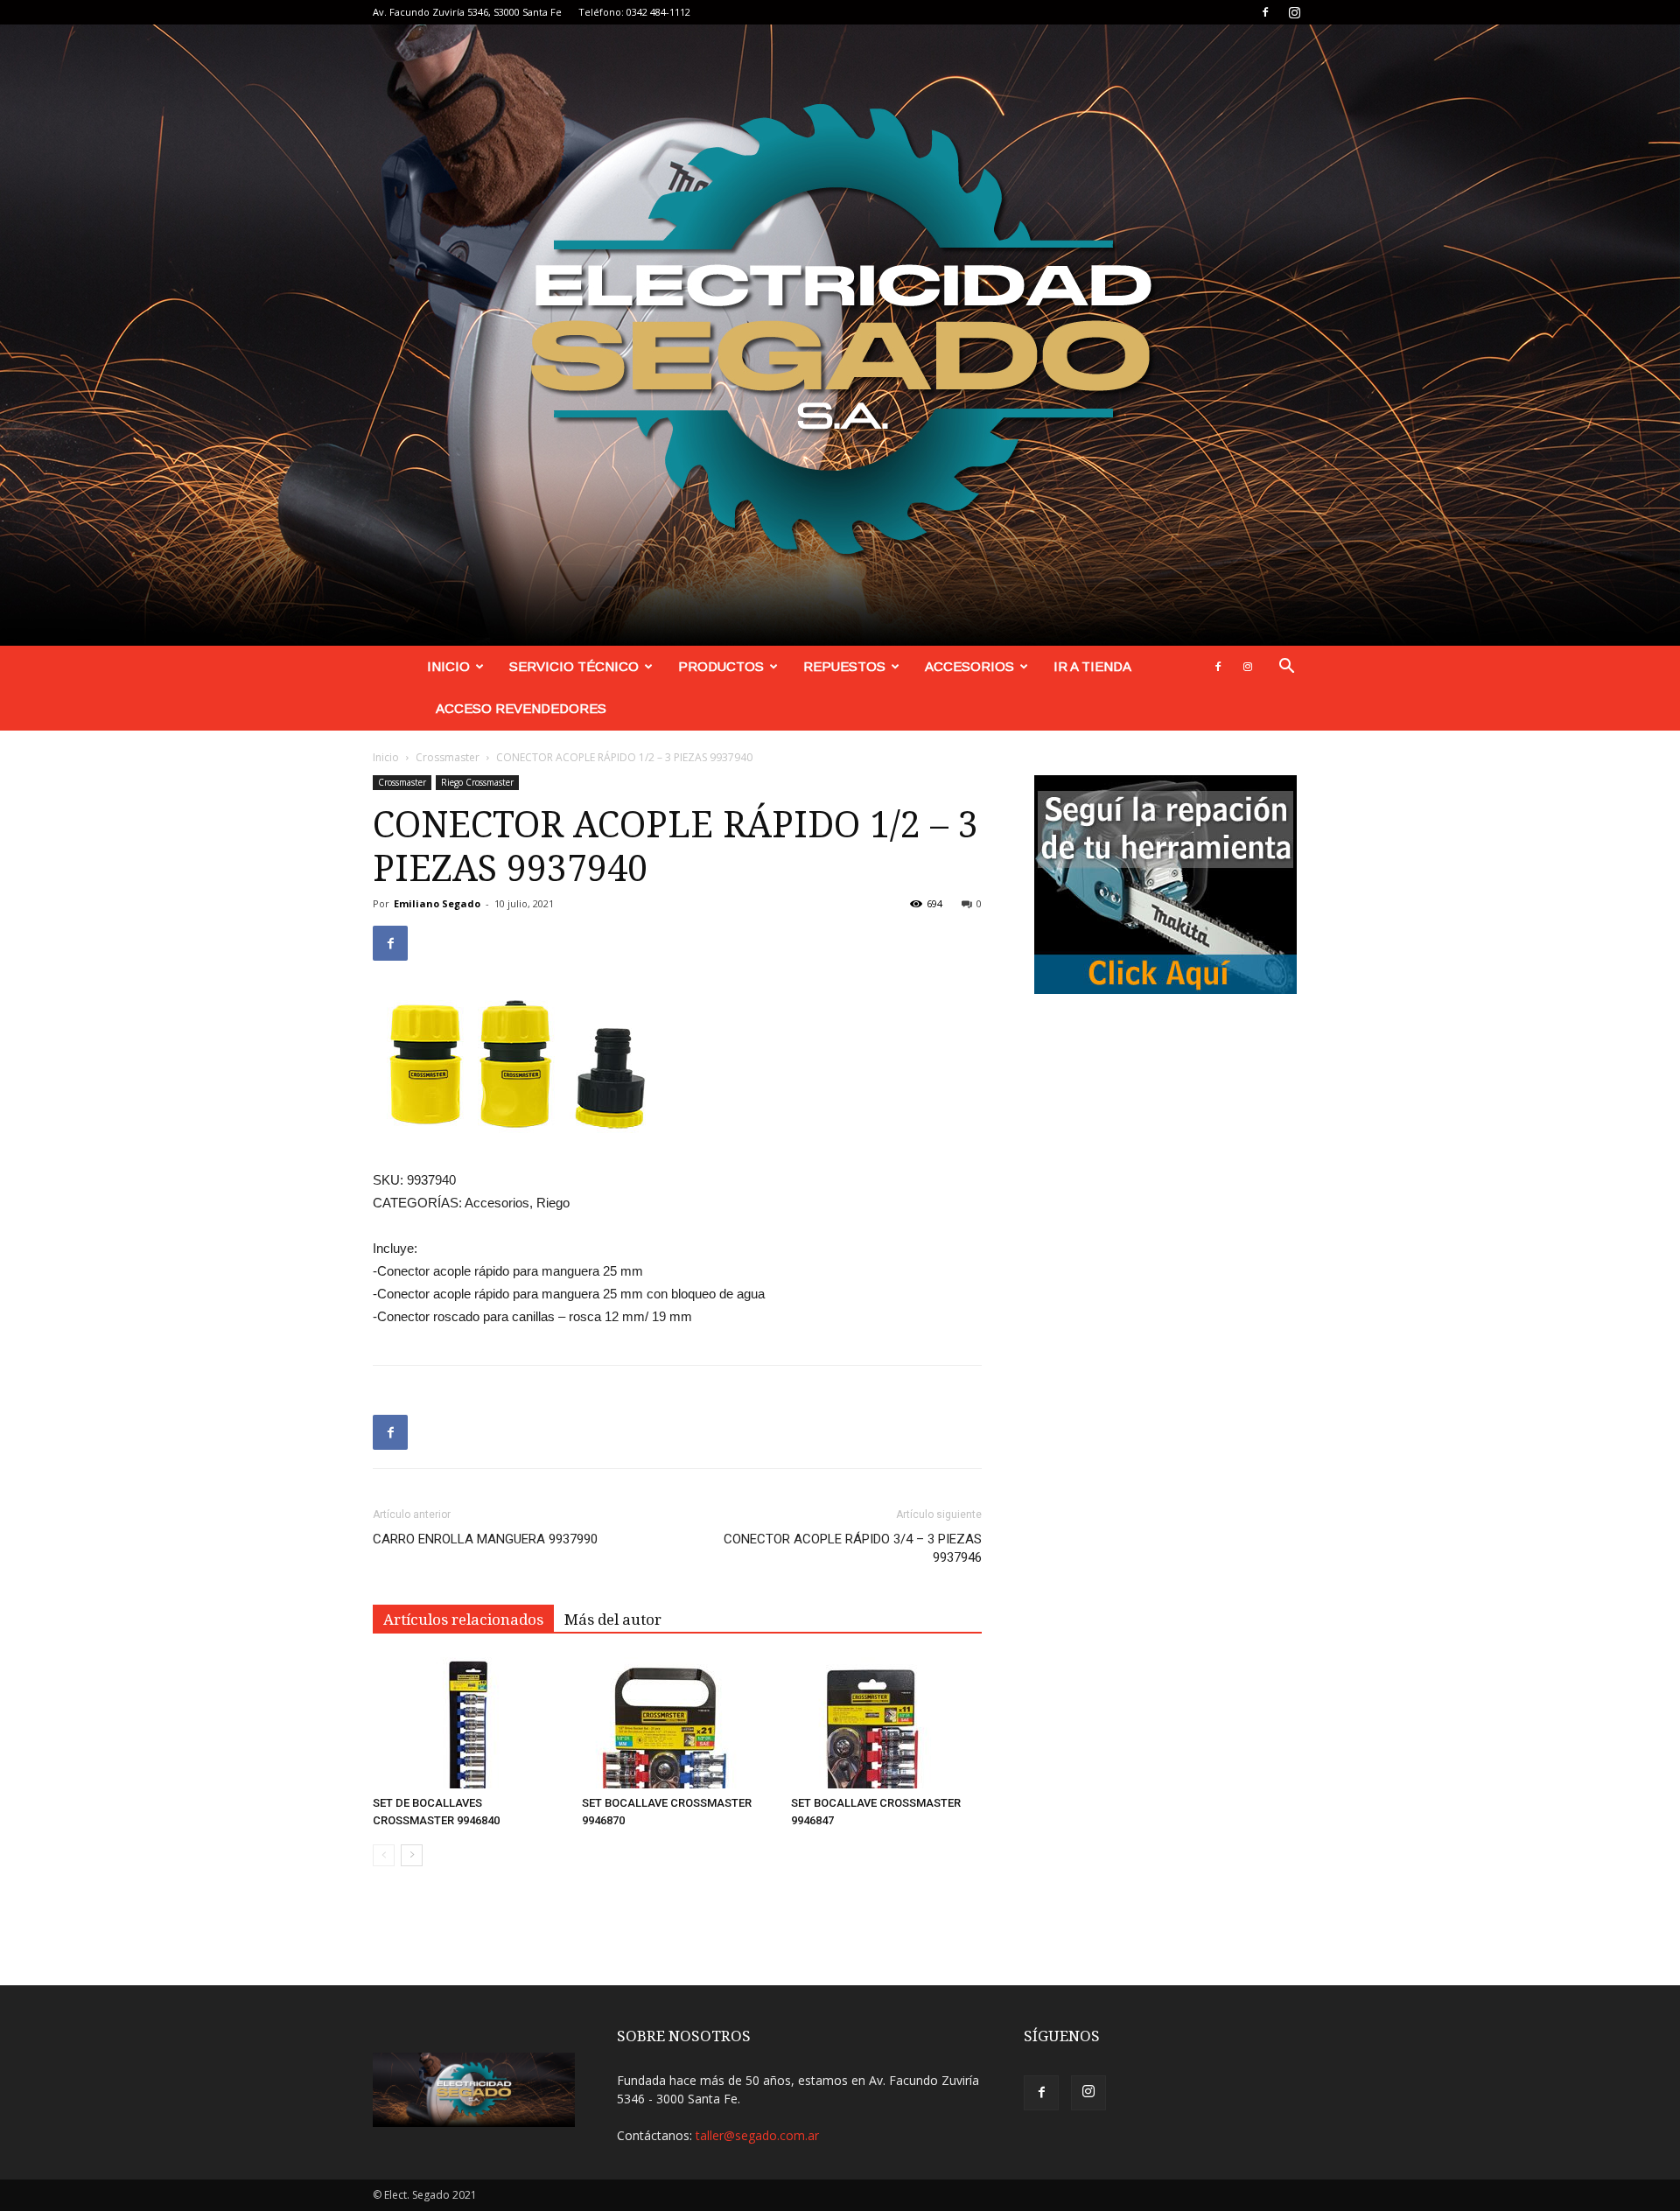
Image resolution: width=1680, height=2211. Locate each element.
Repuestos (844, 666)
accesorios (969, 666)
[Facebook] (1265, 12)
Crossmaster (448, 757)
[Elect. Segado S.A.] (840, 335)
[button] (1286, 668)
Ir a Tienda (1092, 666)
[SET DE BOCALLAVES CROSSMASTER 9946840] (468, 1723)
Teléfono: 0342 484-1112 (634, 12)
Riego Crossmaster (477, 782)
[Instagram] (1294, 12)
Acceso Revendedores (521, 708)
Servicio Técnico (574, 666)
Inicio (448, 666)
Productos (721, 666)
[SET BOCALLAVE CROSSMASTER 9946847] (886, 1723)
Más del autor (613, 1620)
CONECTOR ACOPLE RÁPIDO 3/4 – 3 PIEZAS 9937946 (853, 1548)
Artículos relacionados (463, 1620)
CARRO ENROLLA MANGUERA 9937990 (485, 1539)
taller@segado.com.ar (757, 2135)
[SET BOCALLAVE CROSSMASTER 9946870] (677, 1723)
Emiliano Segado (437, 903)
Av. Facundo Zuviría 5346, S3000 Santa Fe (467, 12)
